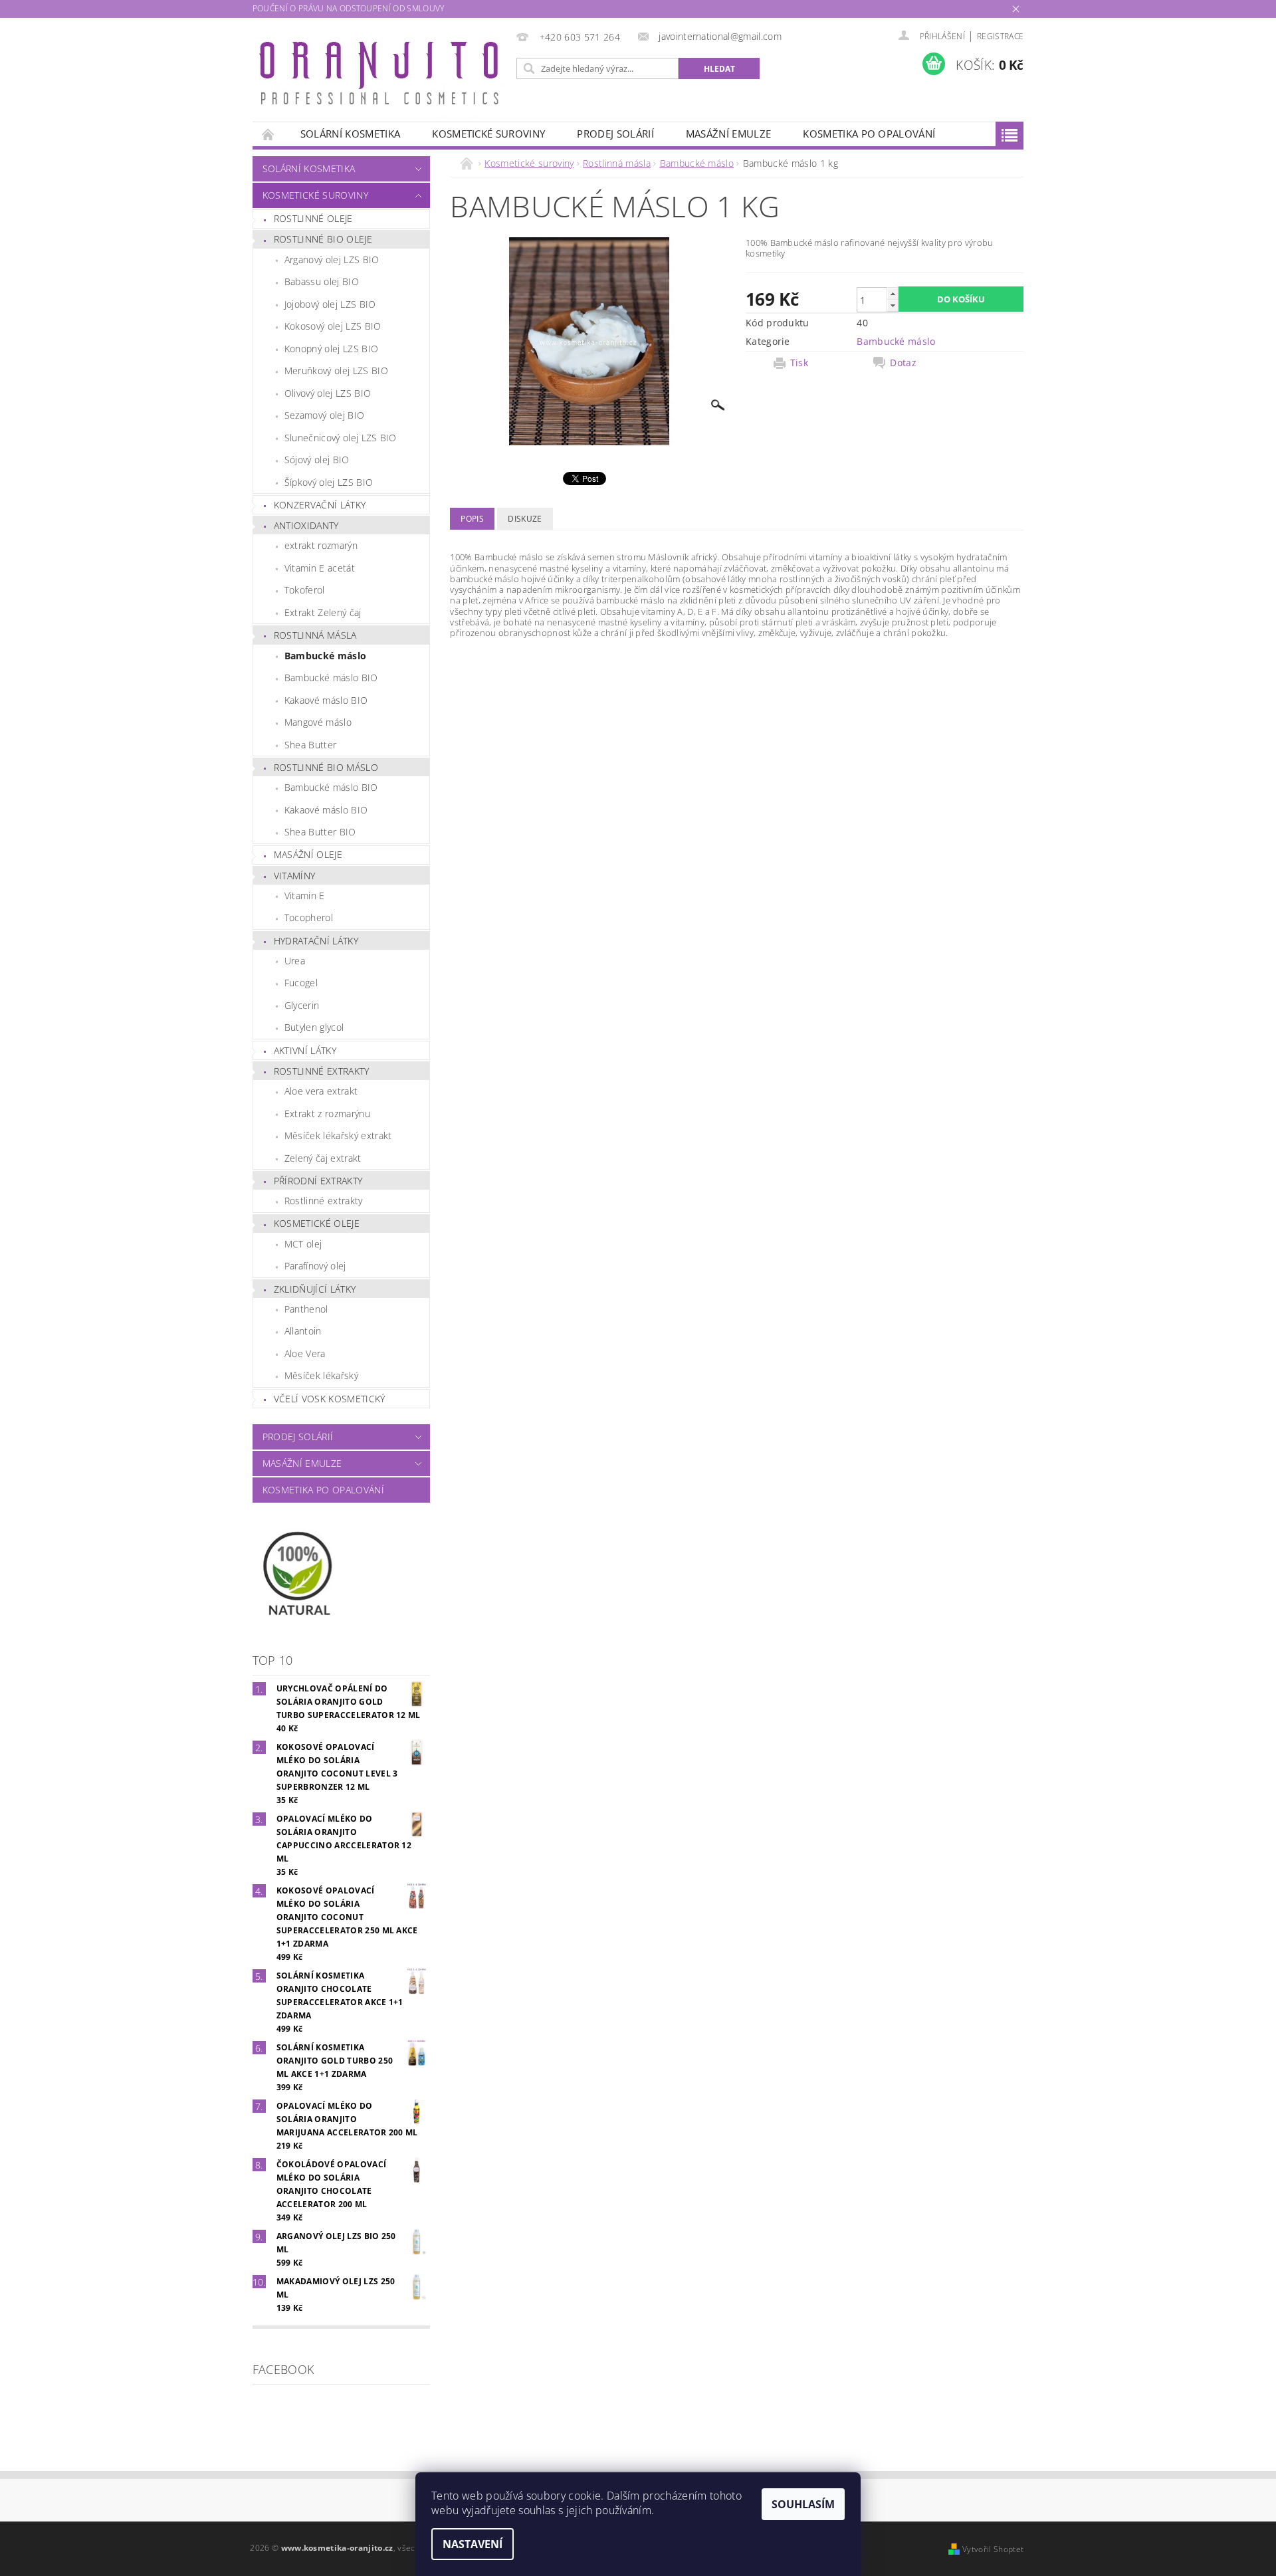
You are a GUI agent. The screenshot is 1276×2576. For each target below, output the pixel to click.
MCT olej (303, 1244)
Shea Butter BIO (320, 832)
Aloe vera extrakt (321, 1091)
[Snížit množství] (893, 305)
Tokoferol (305, 590)
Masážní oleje (308, 854)
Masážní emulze (728, 134)
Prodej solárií (615, 134)
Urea (295, 961)
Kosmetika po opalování (869, 134)
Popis (472, 519)
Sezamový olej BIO (324, 415)
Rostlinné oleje (313, 218)
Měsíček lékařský (321, 1375)
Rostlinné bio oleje (323, 239)
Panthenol (306, 1309)
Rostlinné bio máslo (326, 767)
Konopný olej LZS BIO (331, 349)
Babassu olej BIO (322, 281)
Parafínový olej (315, 1266)
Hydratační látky (316, 941)
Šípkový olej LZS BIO (329, 482)
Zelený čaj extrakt (323, 1158)
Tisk (799, 363)
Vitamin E (305, 896)
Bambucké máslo (325, 656)
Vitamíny (295, 876)
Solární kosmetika (350, 134)
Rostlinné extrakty (322, 1071)
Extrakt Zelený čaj (323, 612)
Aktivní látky (305, 1050)
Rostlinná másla (315, 635)
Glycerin (302, 1005)
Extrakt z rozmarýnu (327, 1114)
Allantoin (303, 1331)
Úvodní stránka (268, 134)
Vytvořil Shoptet (993, 2549)
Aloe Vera (305, 1353)
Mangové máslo (318, 722)
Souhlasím (803, 2504)
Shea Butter (311, 745)
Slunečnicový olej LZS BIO (341, 438)
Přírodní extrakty (318, 1181)
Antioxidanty (306, 525)
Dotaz (903, 363)
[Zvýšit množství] (893, 293)
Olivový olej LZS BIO (328, 393)
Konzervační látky (320, 505)
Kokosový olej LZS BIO (333, 326)
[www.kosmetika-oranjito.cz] (382, 76)
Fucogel (301, 983)
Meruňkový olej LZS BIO (336, 371)
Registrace (1000, 36)
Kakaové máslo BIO (326, 700)
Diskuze (525, 519)
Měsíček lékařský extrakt (338, 1135)
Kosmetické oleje (317, 1223)
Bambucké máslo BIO (331, 678)
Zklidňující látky (315, 1289)
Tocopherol (309, 917)
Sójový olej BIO (317, 460)
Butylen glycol (314, 1027)
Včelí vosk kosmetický (330, 1399)
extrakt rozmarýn (321, 545)
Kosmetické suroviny (488, 134)
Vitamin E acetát (320, 568)
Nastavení (473, 2544)
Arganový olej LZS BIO (332, 260)
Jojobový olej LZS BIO (330, 304)
